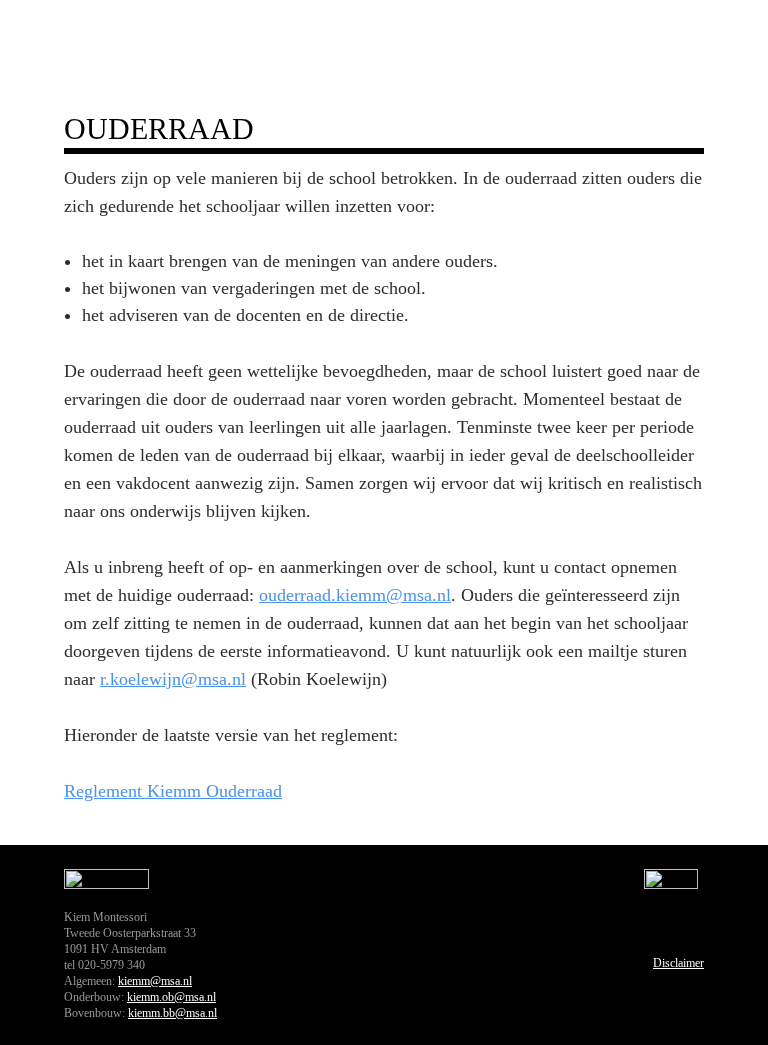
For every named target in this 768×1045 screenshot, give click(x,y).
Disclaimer (678, 963)
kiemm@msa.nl (155, 981)
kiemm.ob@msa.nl (171, 997)
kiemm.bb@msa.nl (172, 1013)
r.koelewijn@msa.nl (173, 679)
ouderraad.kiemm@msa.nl (355, 595)
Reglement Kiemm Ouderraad (173, 791)
